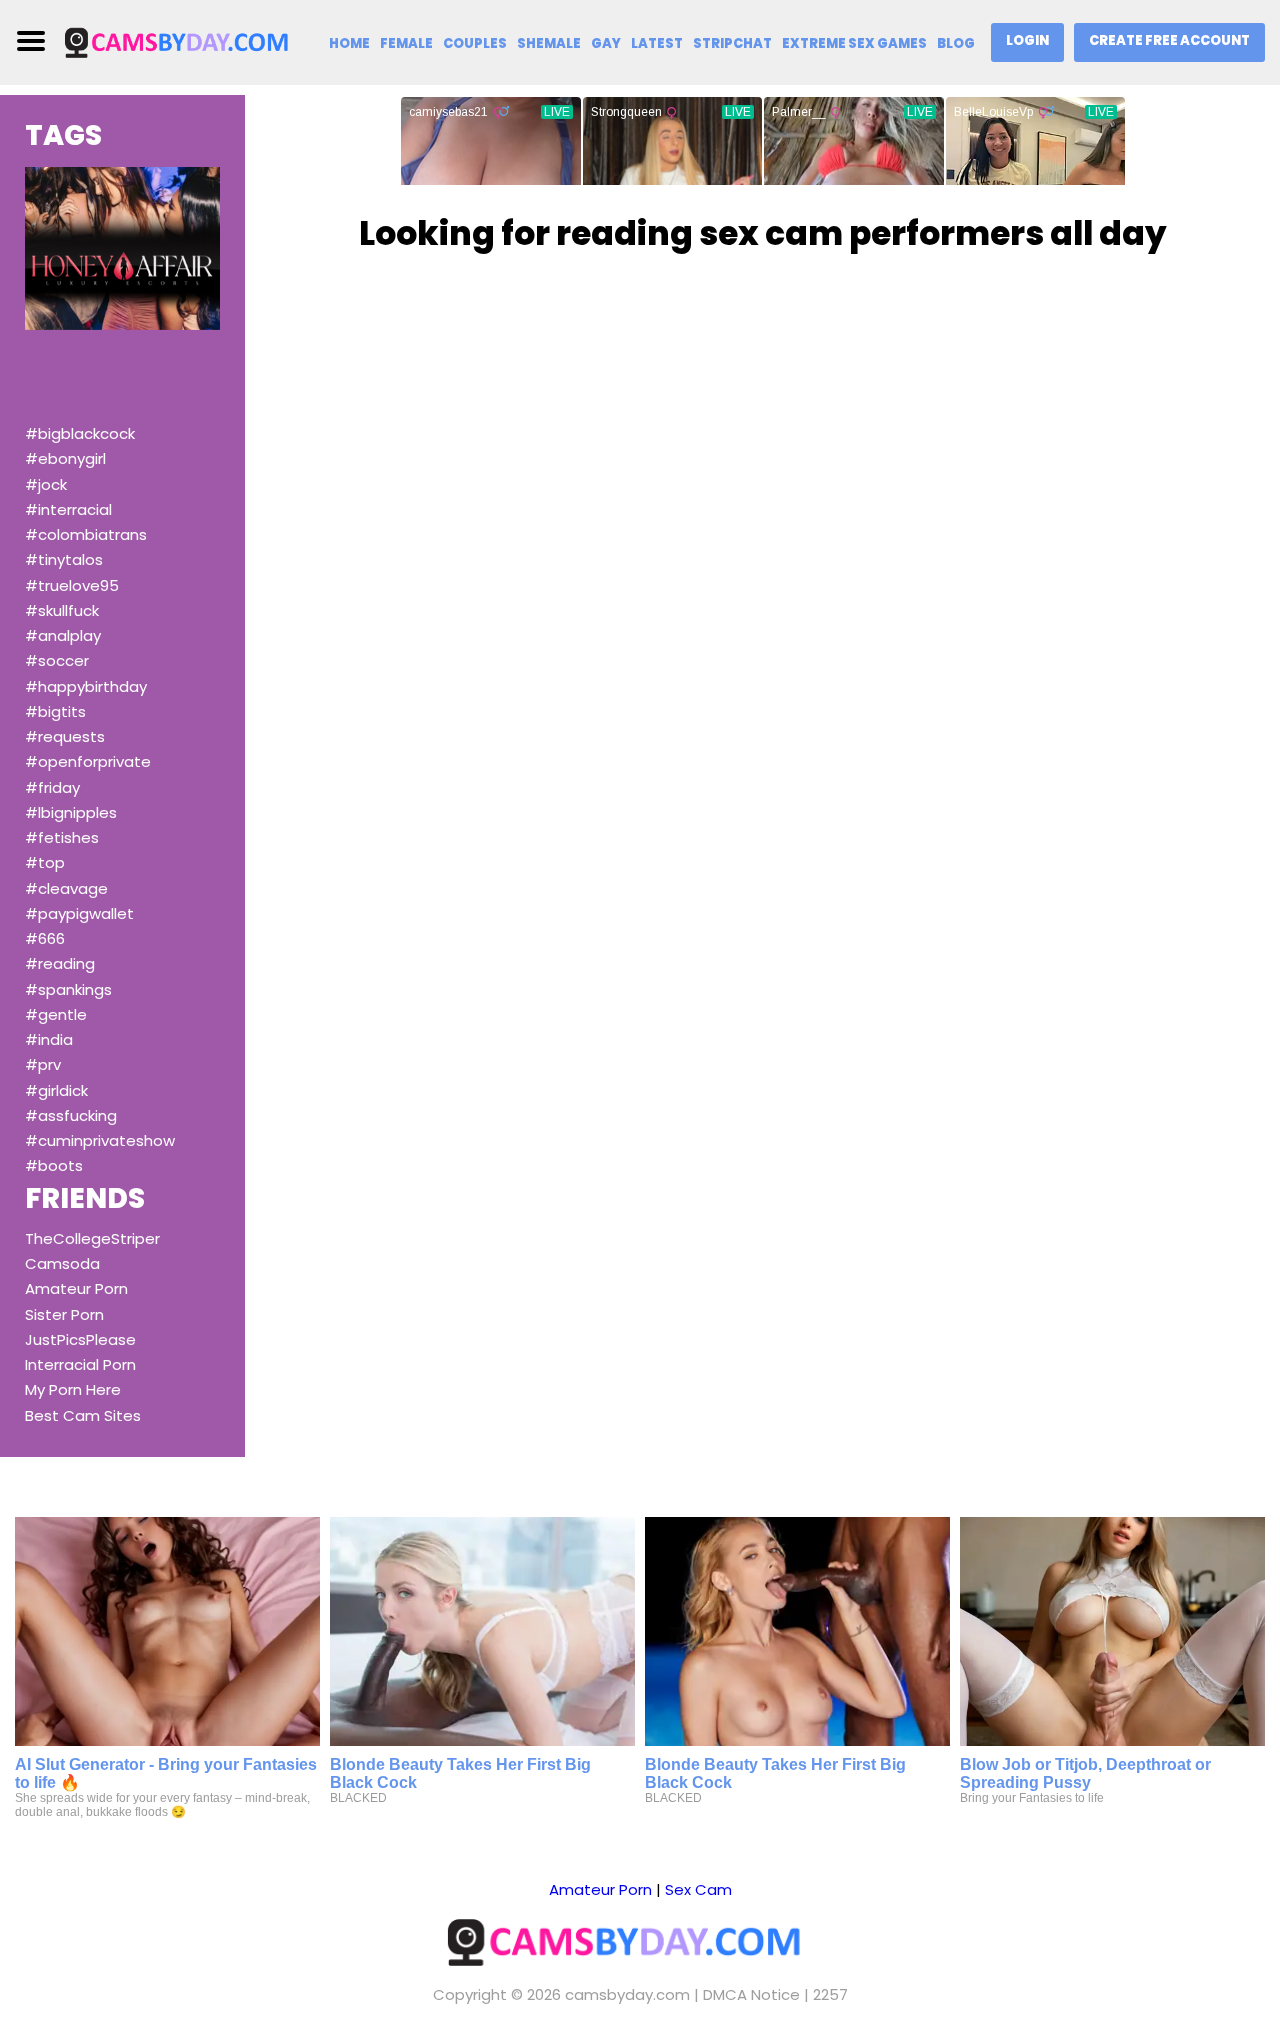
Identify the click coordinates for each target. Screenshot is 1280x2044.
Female (406, 43)
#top (45, 862)
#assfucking (71, 1115)
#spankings (68, 989)
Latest (657, 43)
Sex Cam (698, 1889)
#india (49, 1039)
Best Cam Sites (83, 1415)
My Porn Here (73, 1389)
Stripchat (732, 43)
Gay (606, 43)
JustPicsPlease (80, 1339)
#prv (43, 1064)
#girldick (56, 1090)
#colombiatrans (86, 534)
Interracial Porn (80, 1364)
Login (1027, 40)
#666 (45, 938)
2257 (830, 1994)
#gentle (56, 1014)
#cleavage (66, 888)
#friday (52, 787)
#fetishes (62, 837)
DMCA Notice (751, 1994)
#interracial (68, 509)
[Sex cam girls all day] (187, 41)
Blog (956, 43)
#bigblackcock (80, 433)
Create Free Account (1169, 40)
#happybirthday (86, 686)
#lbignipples (71, 812)
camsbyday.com (627, 1994)
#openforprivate (88, 761)
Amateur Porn (76, 1288)
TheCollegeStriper (92, 1238)
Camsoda (62, 1263)
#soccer (57, 660)
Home (349, 43)
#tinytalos (64, 559)
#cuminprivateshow (100, 1140)
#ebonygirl (65, 458)
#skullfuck (62, 610)
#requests (65, 736)
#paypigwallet (79, 913)
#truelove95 (72, 585)
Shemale (549, 43)
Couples (475, 43)
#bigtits (55, 711)
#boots (54, 1165)
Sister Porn (64, 1314)
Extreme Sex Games (854, 43)
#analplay (63, 635)
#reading (60, 963)
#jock (46, 484)
